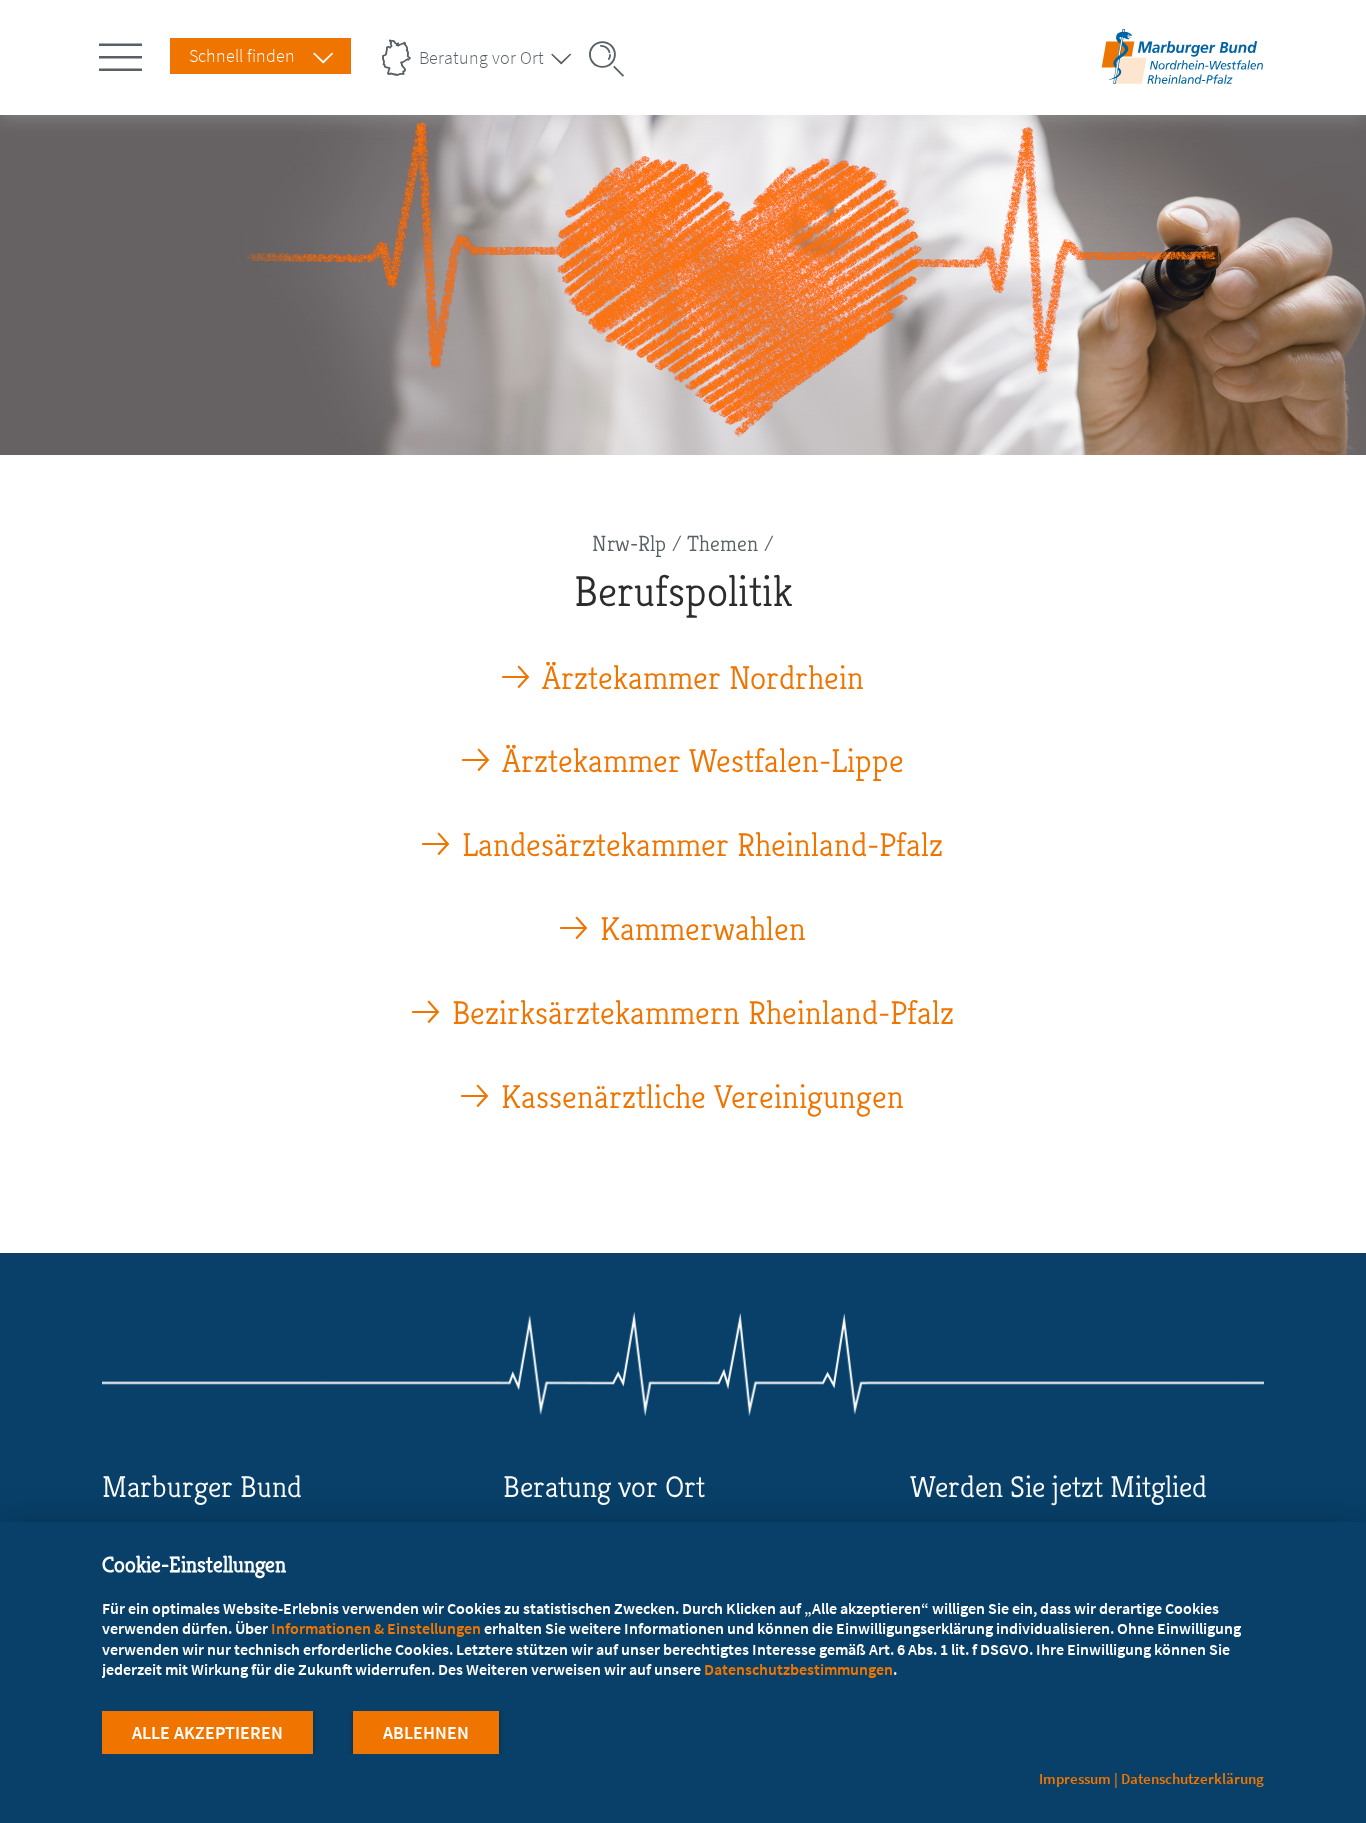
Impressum (1075, 1778)
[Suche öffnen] (613, 59)
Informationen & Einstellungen (376, 1628)
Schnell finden (242, 55)
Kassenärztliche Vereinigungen (702, 1097)
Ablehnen (426, 1732)
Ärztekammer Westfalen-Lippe (703, 761)
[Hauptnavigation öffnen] (124, 53)
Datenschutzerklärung (1192, 1778)
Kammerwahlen (703, 929)
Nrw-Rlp (629, 543)
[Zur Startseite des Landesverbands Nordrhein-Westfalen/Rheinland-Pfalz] (1182, 83)
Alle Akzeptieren (207, 1732)
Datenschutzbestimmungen (798, 1669)
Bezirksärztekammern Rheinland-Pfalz (703, 1013)
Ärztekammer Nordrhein (703, 678)
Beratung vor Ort (481, 57)
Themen (722, 543)
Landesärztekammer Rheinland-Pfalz (702, 845)
